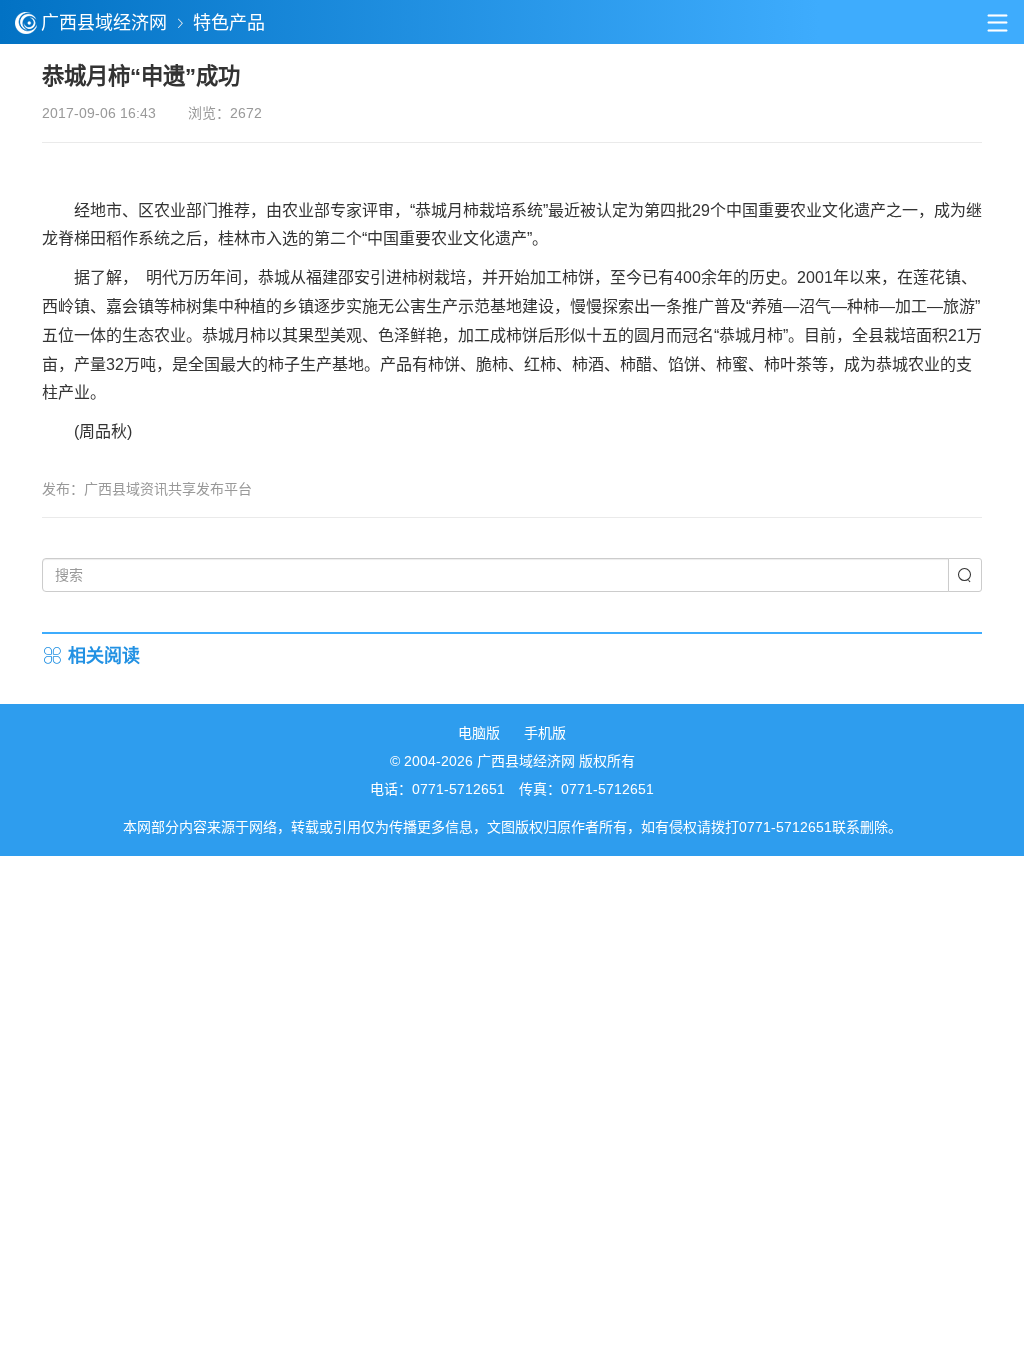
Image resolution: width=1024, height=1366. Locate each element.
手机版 (545, 733)
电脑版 (479, 733)
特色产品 (229, 23)
